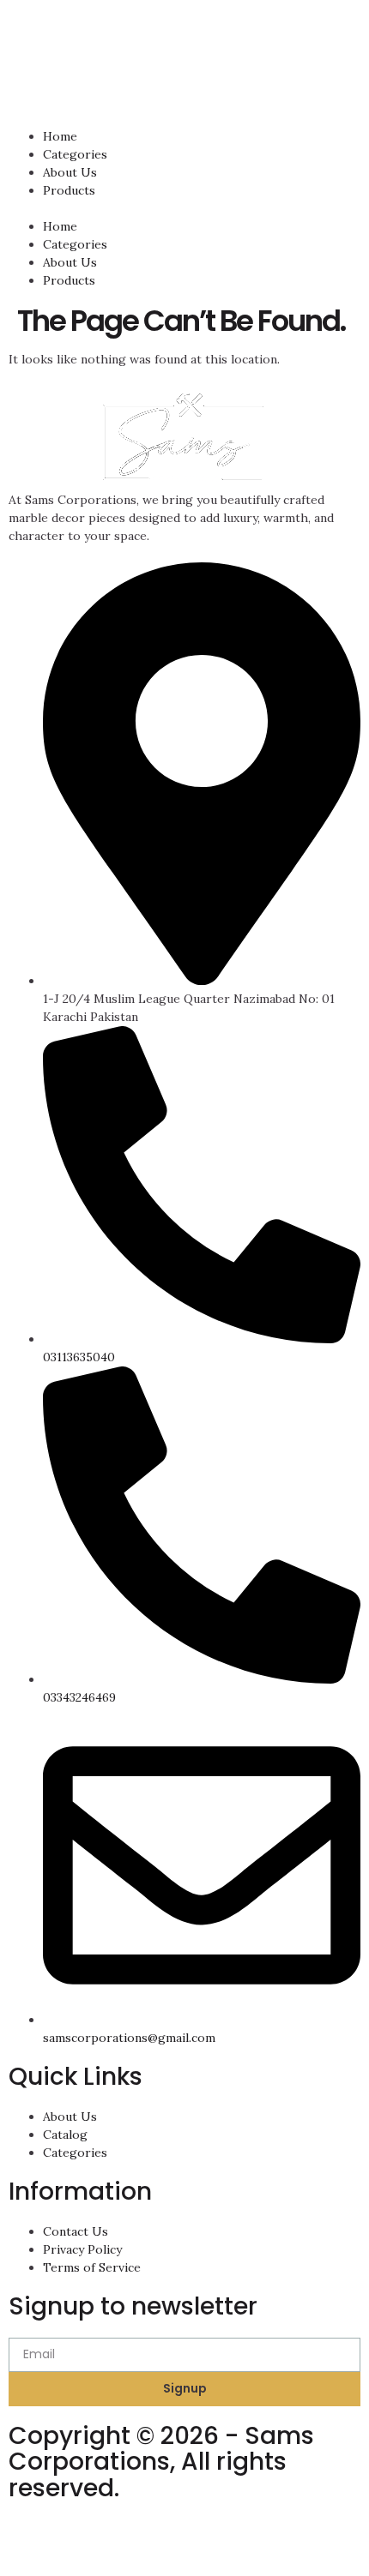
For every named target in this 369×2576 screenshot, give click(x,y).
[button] (184, 209)
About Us (70, 172)
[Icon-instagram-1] (30, 2541)
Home (60, 136)
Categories (75, 154)
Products (69, 190)
